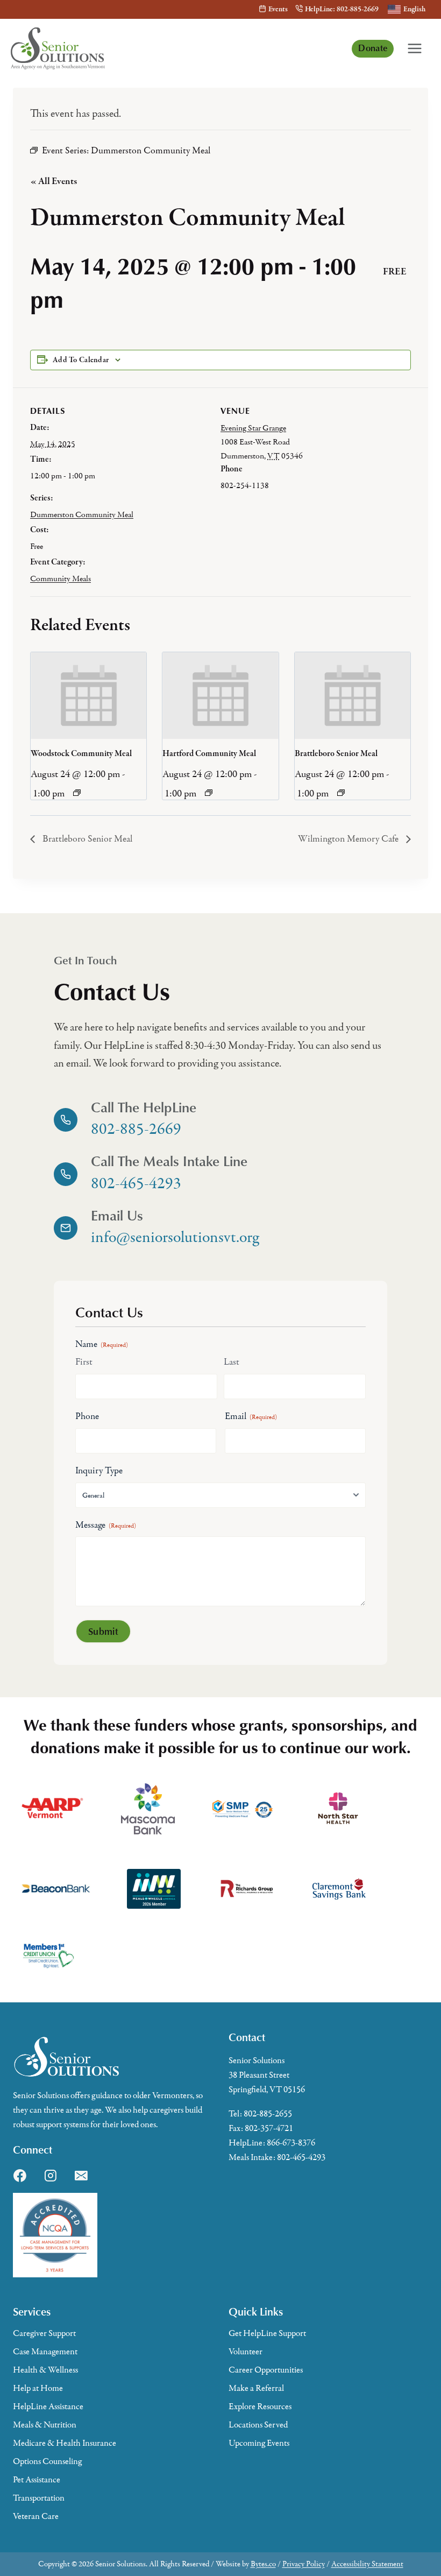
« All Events (54, 182)
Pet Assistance (37, 2480)
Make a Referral (256, 2388)
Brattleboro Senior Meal (336, 754)
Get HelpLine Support (267, 2333)
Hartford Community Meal (209, 754)
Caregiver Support (44, 2333)
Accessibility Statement (367, 2564)
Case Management (45, 2352)
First (84, 1362)
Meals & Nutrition (45, 2425)
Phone (87, 1416)
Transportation (39, 2498)
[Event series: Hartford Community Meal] (209, 793)
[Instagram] (51, 2176)
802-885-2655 (268, 2114)
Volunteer (246, 2352)
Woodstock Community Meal (81, 754)
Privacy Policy (304, 2564)
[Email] (81, 2176)
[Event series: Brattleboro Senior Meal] (341, 793)
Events (278, 9)
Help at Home (38, 2388)
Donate (373, 48)
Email (251, 1416)
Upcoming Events (259, 2443)
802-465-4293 (301, 2157)
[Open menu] (415, 48)
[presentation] (88, 696)
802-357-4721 (269, 2128)
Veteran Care (36, 2516)
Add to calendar (81, 360)
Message (106, 1525)
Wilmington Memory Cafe (349, 839)
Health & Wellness (45, 2370)
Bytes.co (263, 2564)
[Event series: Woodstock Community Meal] (77, 793)
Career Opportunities (266, 2370)
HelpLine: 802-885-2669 (342, 9)
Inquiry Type (99, 1471)
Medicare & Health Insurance (65, 2443)
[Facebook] (20, 2176)
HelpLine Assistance (48, 2406)
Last (232, 1362)
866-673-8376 (291, 2143)
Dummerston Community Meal (82, 514)
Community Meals (61, 578)
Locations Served (258, 2425)
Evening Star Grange (253, 428)
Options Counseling (47, 2461)
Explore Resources (260, 2406)
